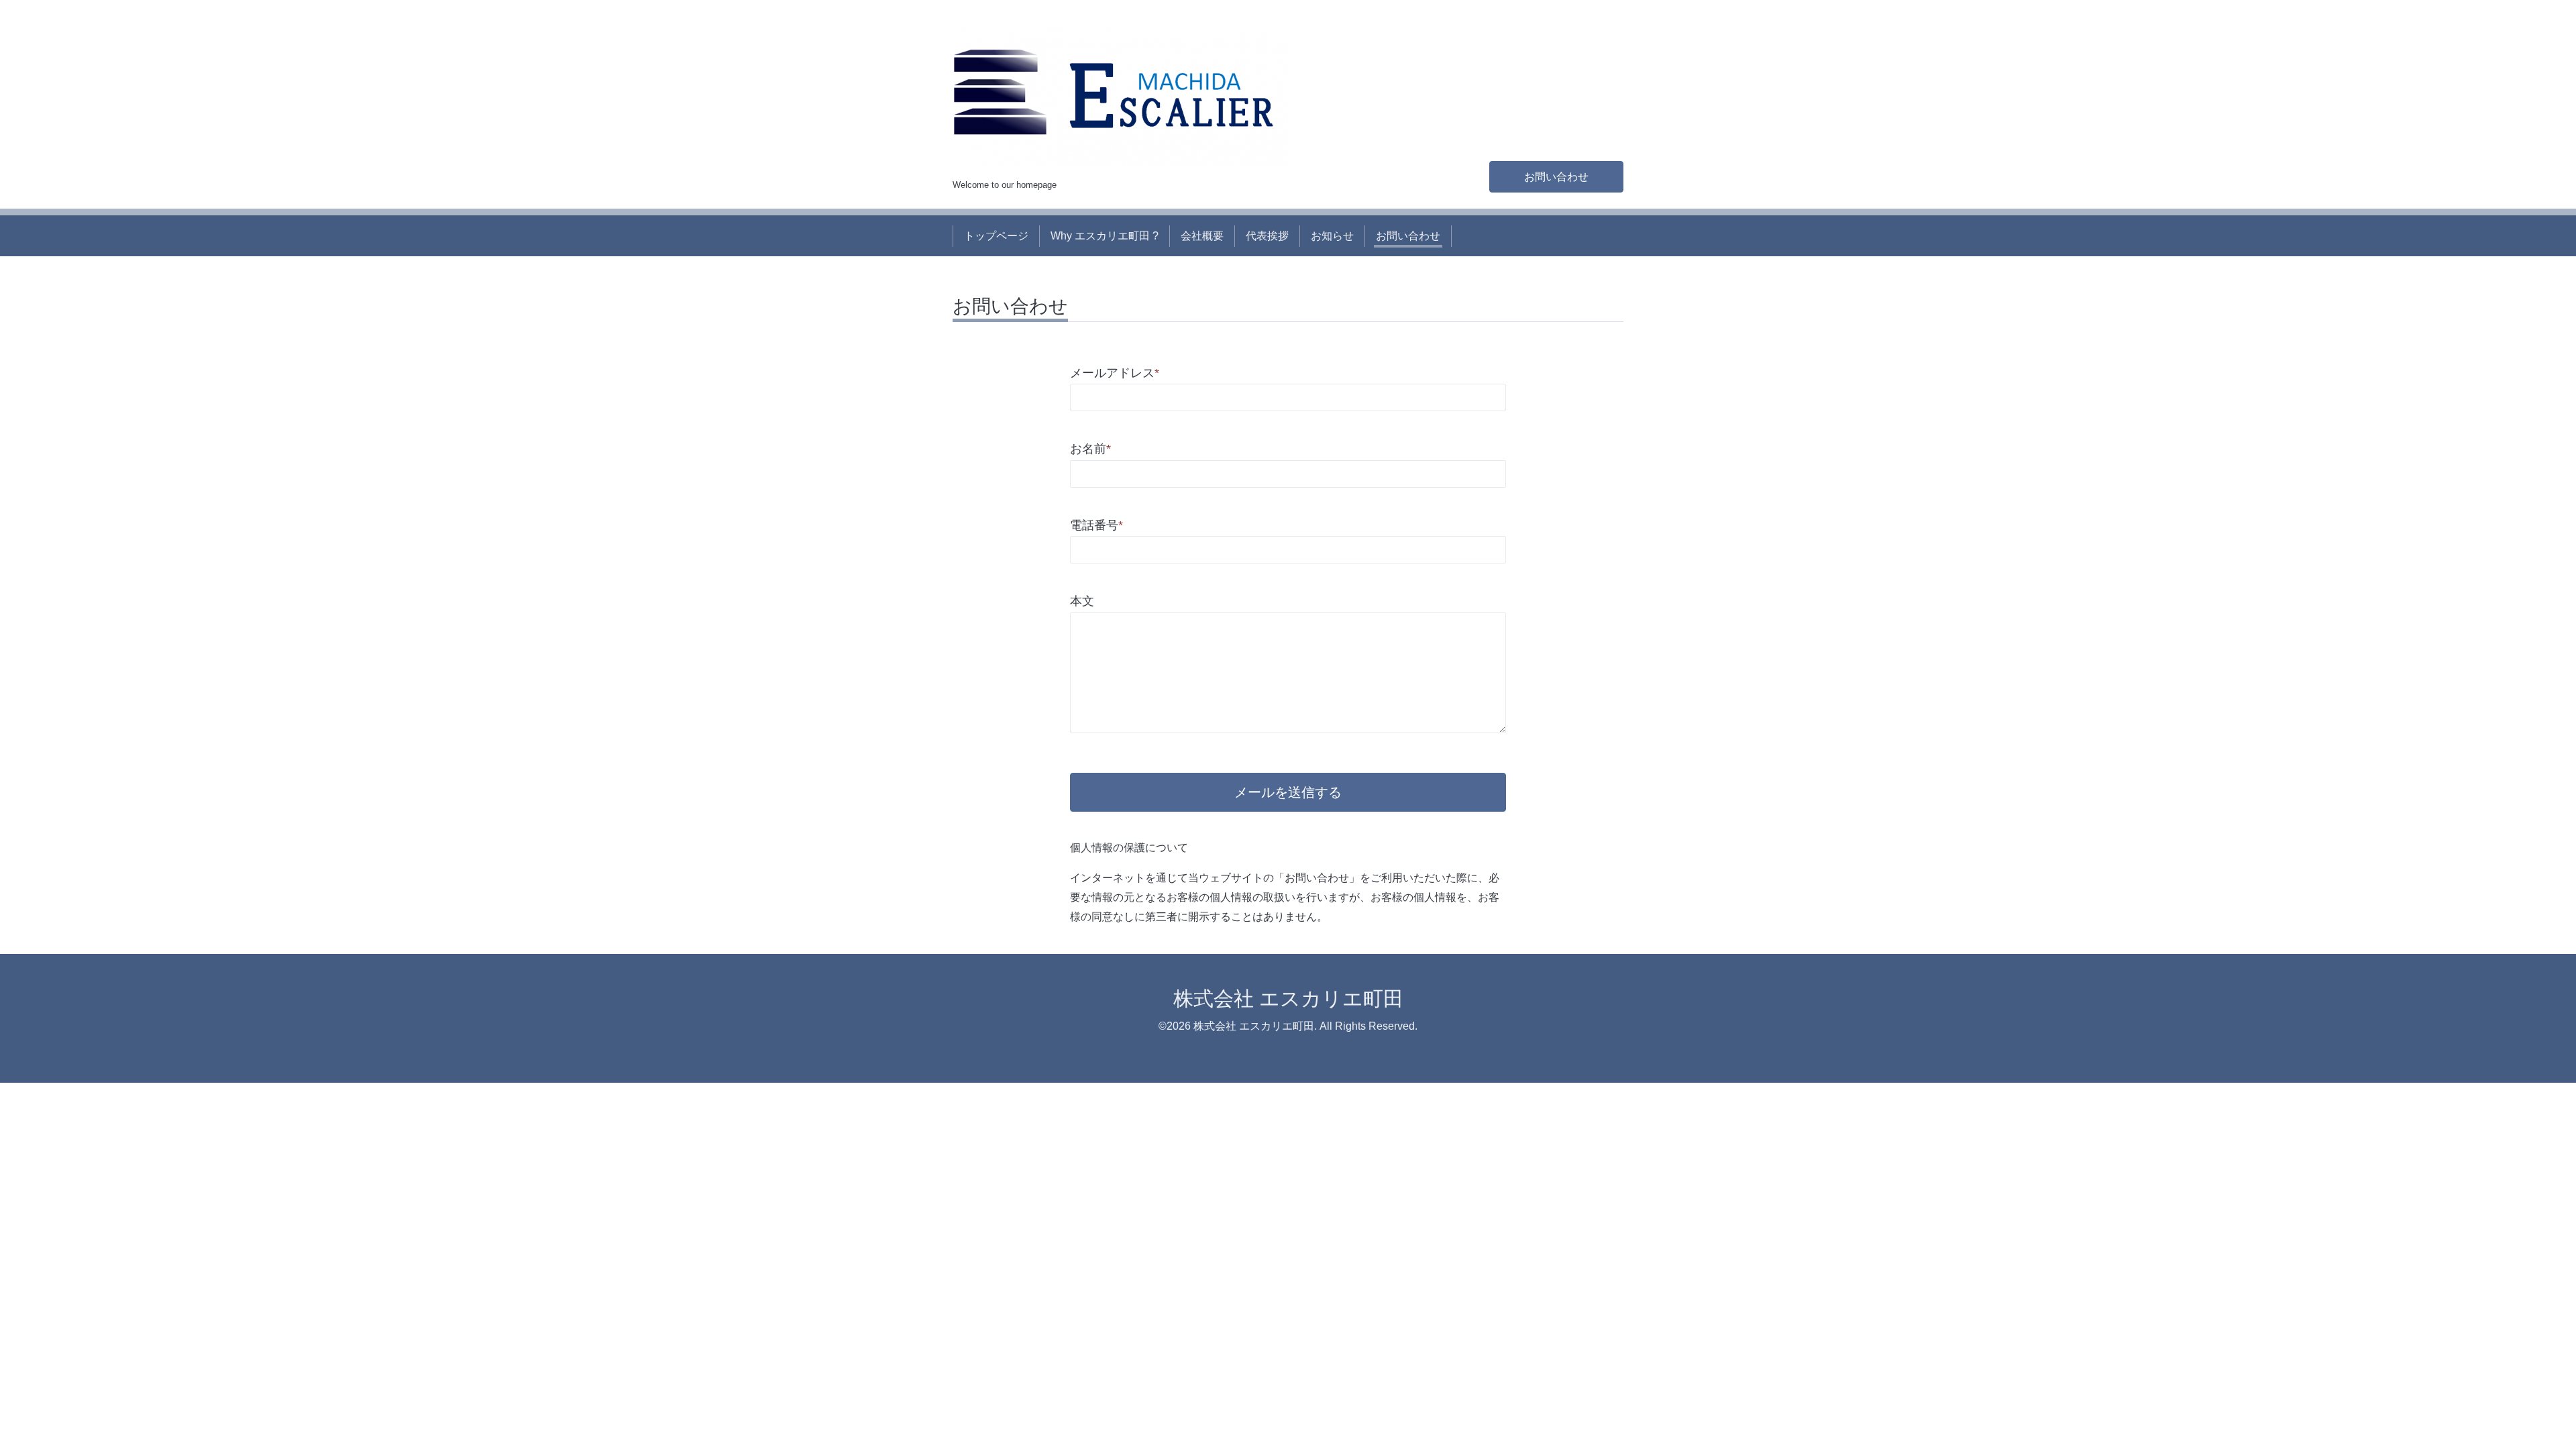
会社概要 (1202, 236)
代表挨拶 (1267, 236)
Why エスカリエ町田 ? (1105, 236)
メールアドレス (1115, 373)
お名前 (1090, 449)
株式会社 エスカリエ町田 (1288, 999)
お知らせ (1332, 236)
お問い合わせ (1556, 177)
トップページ (996, 236)
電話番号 (1096, 525)
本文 (1082, 601)
